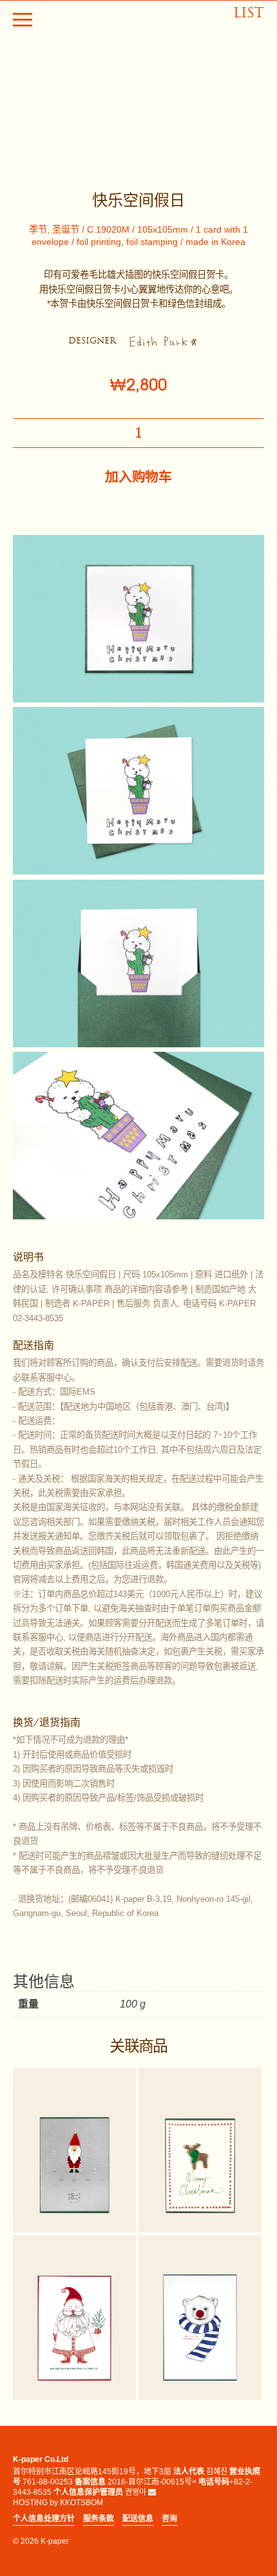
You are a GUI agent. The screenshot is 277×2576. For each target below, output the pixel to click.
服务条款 (99, 2519)
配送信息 (138, 2519)
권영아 (136, 2492)
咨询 (169, 2519)
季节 (38, 229)
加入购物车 (138, 477)
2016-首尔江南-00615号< (152, 2482)
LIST (249, 13)
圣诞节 (66, 229)
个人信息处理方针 (44, 2519)
